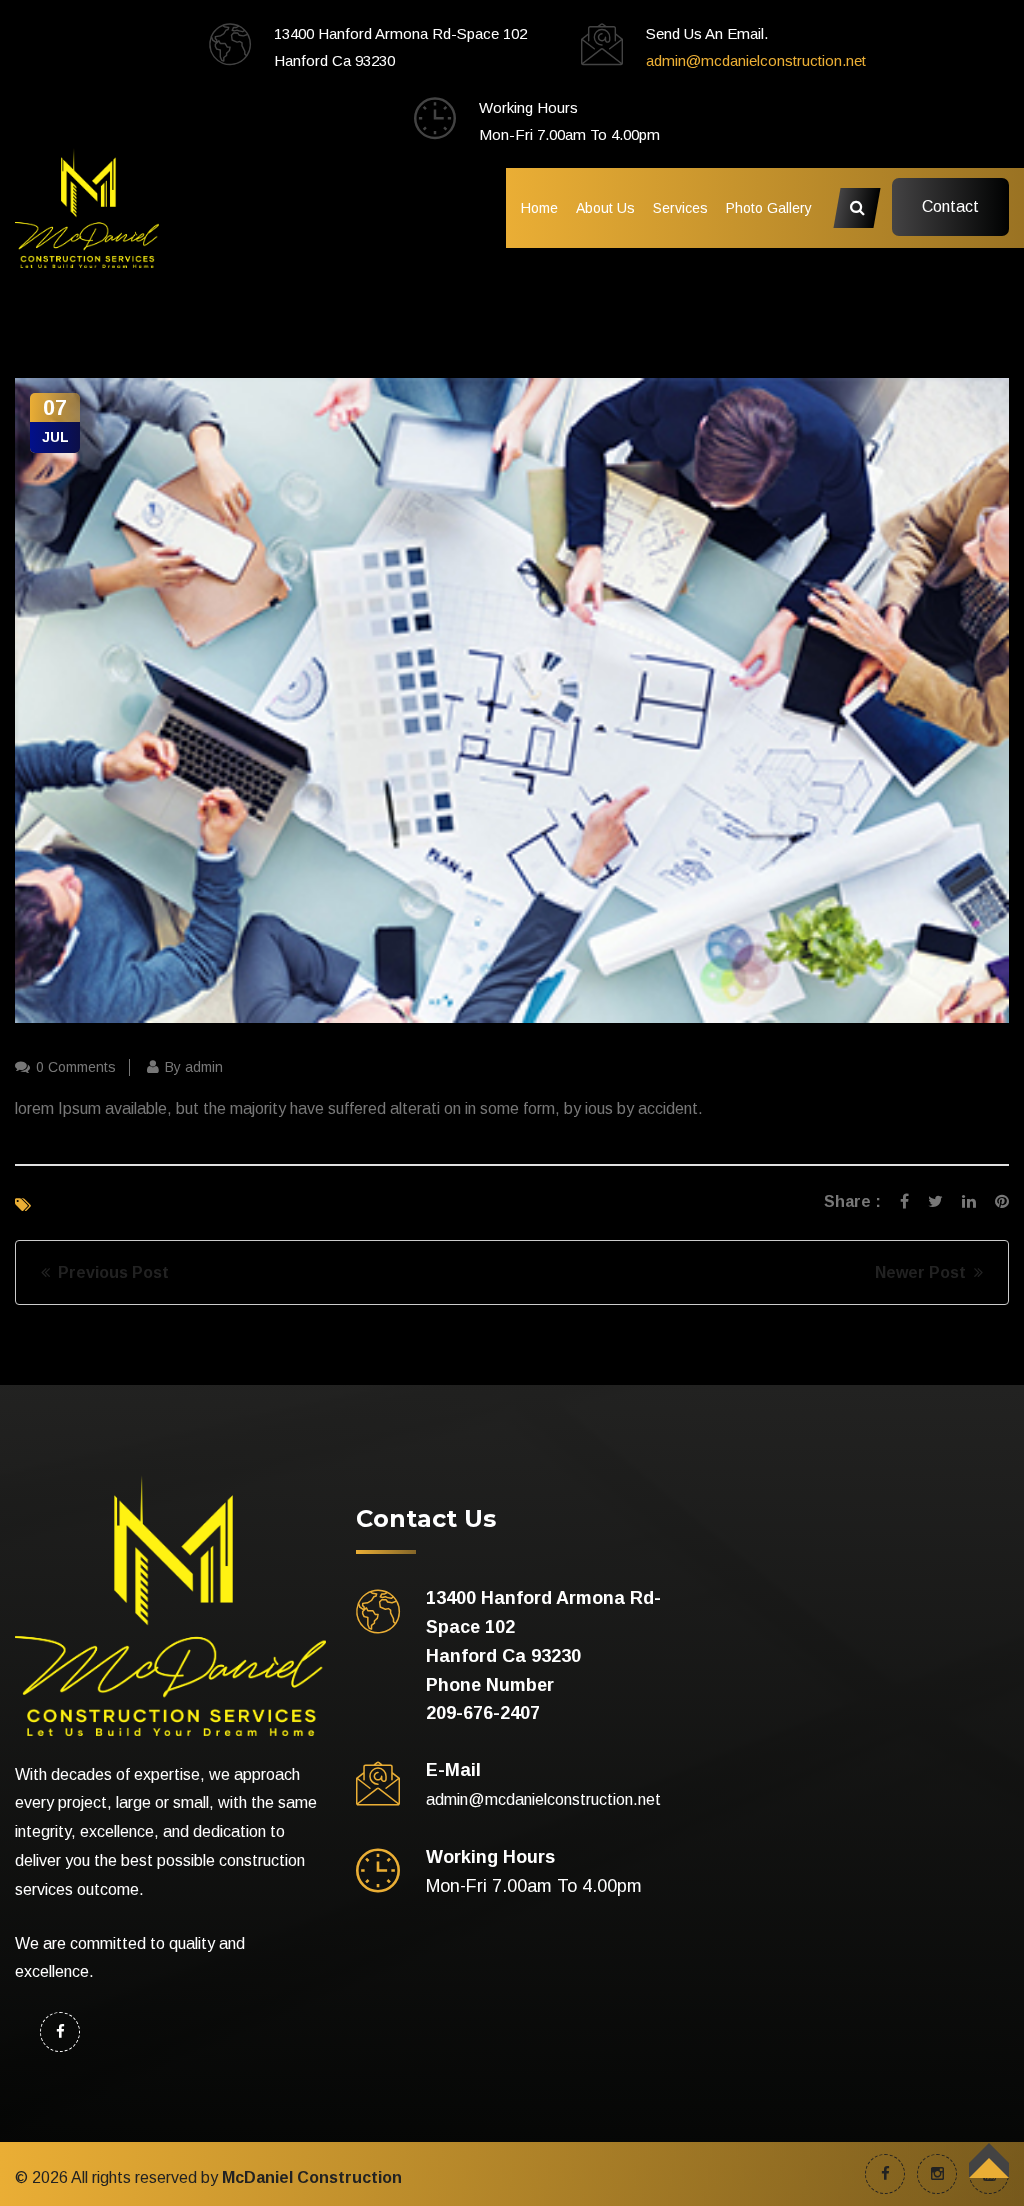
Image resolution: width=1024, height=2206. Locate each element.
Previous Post (109, 1272)
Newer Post (924, 1272)
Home (539, 208)
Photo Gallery (769, 208)
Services (680, 208)
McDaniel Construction (312, 2177)
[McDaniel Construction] (87, 206)
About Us (605, 208)
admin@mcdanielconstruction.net (756, 60)
